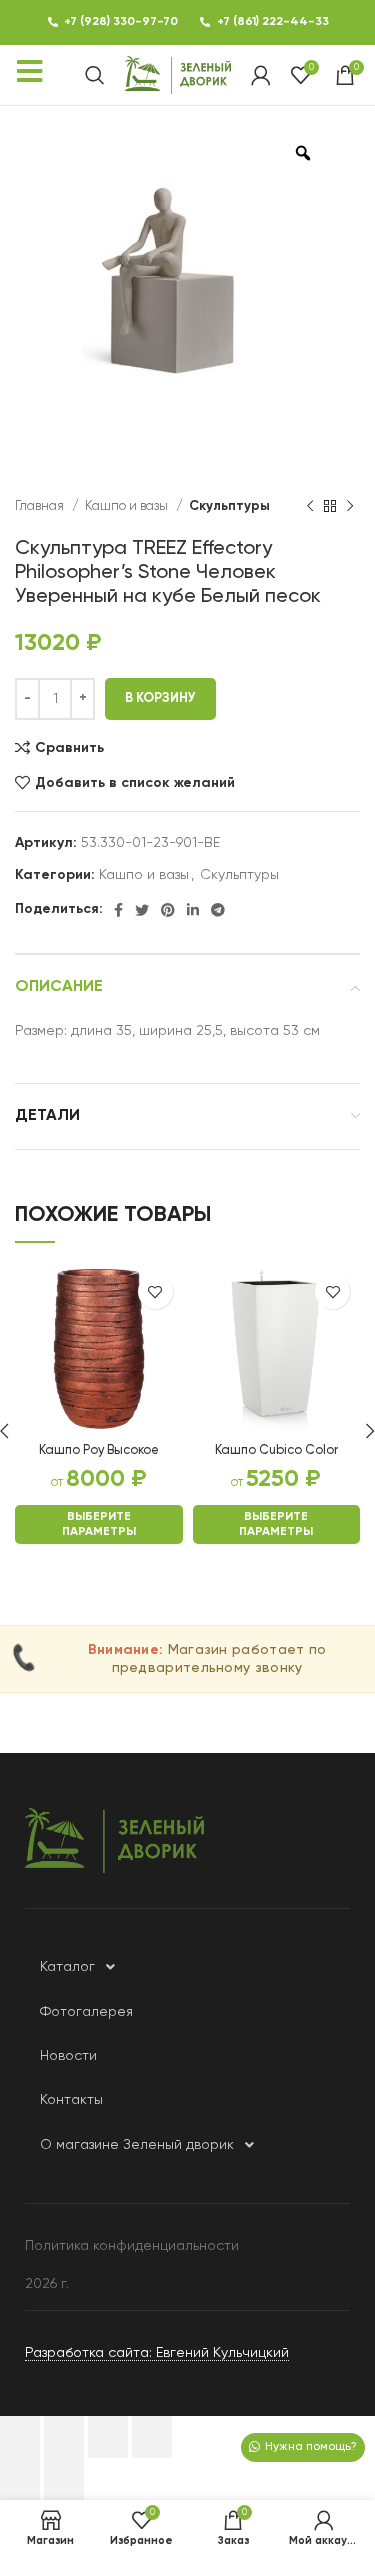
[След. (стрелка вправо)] (64, 2479)
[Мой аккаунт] (261, 75)
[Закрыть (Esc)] (20, 2437)
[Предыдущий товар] (310, 507)
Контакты (71, 2100)
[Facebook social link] (118, 910)
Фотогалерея (86, 2012)
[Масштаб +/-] (152, 2437)
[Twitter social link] (142, 910)
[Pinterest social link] (168, 910)
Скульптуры (229, 506)
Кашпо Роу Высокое (99, 1450)
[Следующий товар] (350, 507)
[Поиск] (95, 75)
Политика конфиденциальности (132, 2246)
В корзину (160, 698)
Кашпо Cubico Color (276, 1450)
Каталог (67, 1967)
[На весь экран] (108, 2437)
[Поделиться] (64, 2437)
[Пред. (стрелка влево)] (20, 2479)
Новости (68, 2056)
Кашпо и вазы (128, 506)
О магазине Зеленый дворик (137, 2145)
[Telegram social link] (218, 910)
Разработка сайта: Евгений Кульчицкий (157, 2353)
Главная (41, 506)
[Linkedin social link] (193, 910)
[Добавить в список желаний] (155, 1291)
